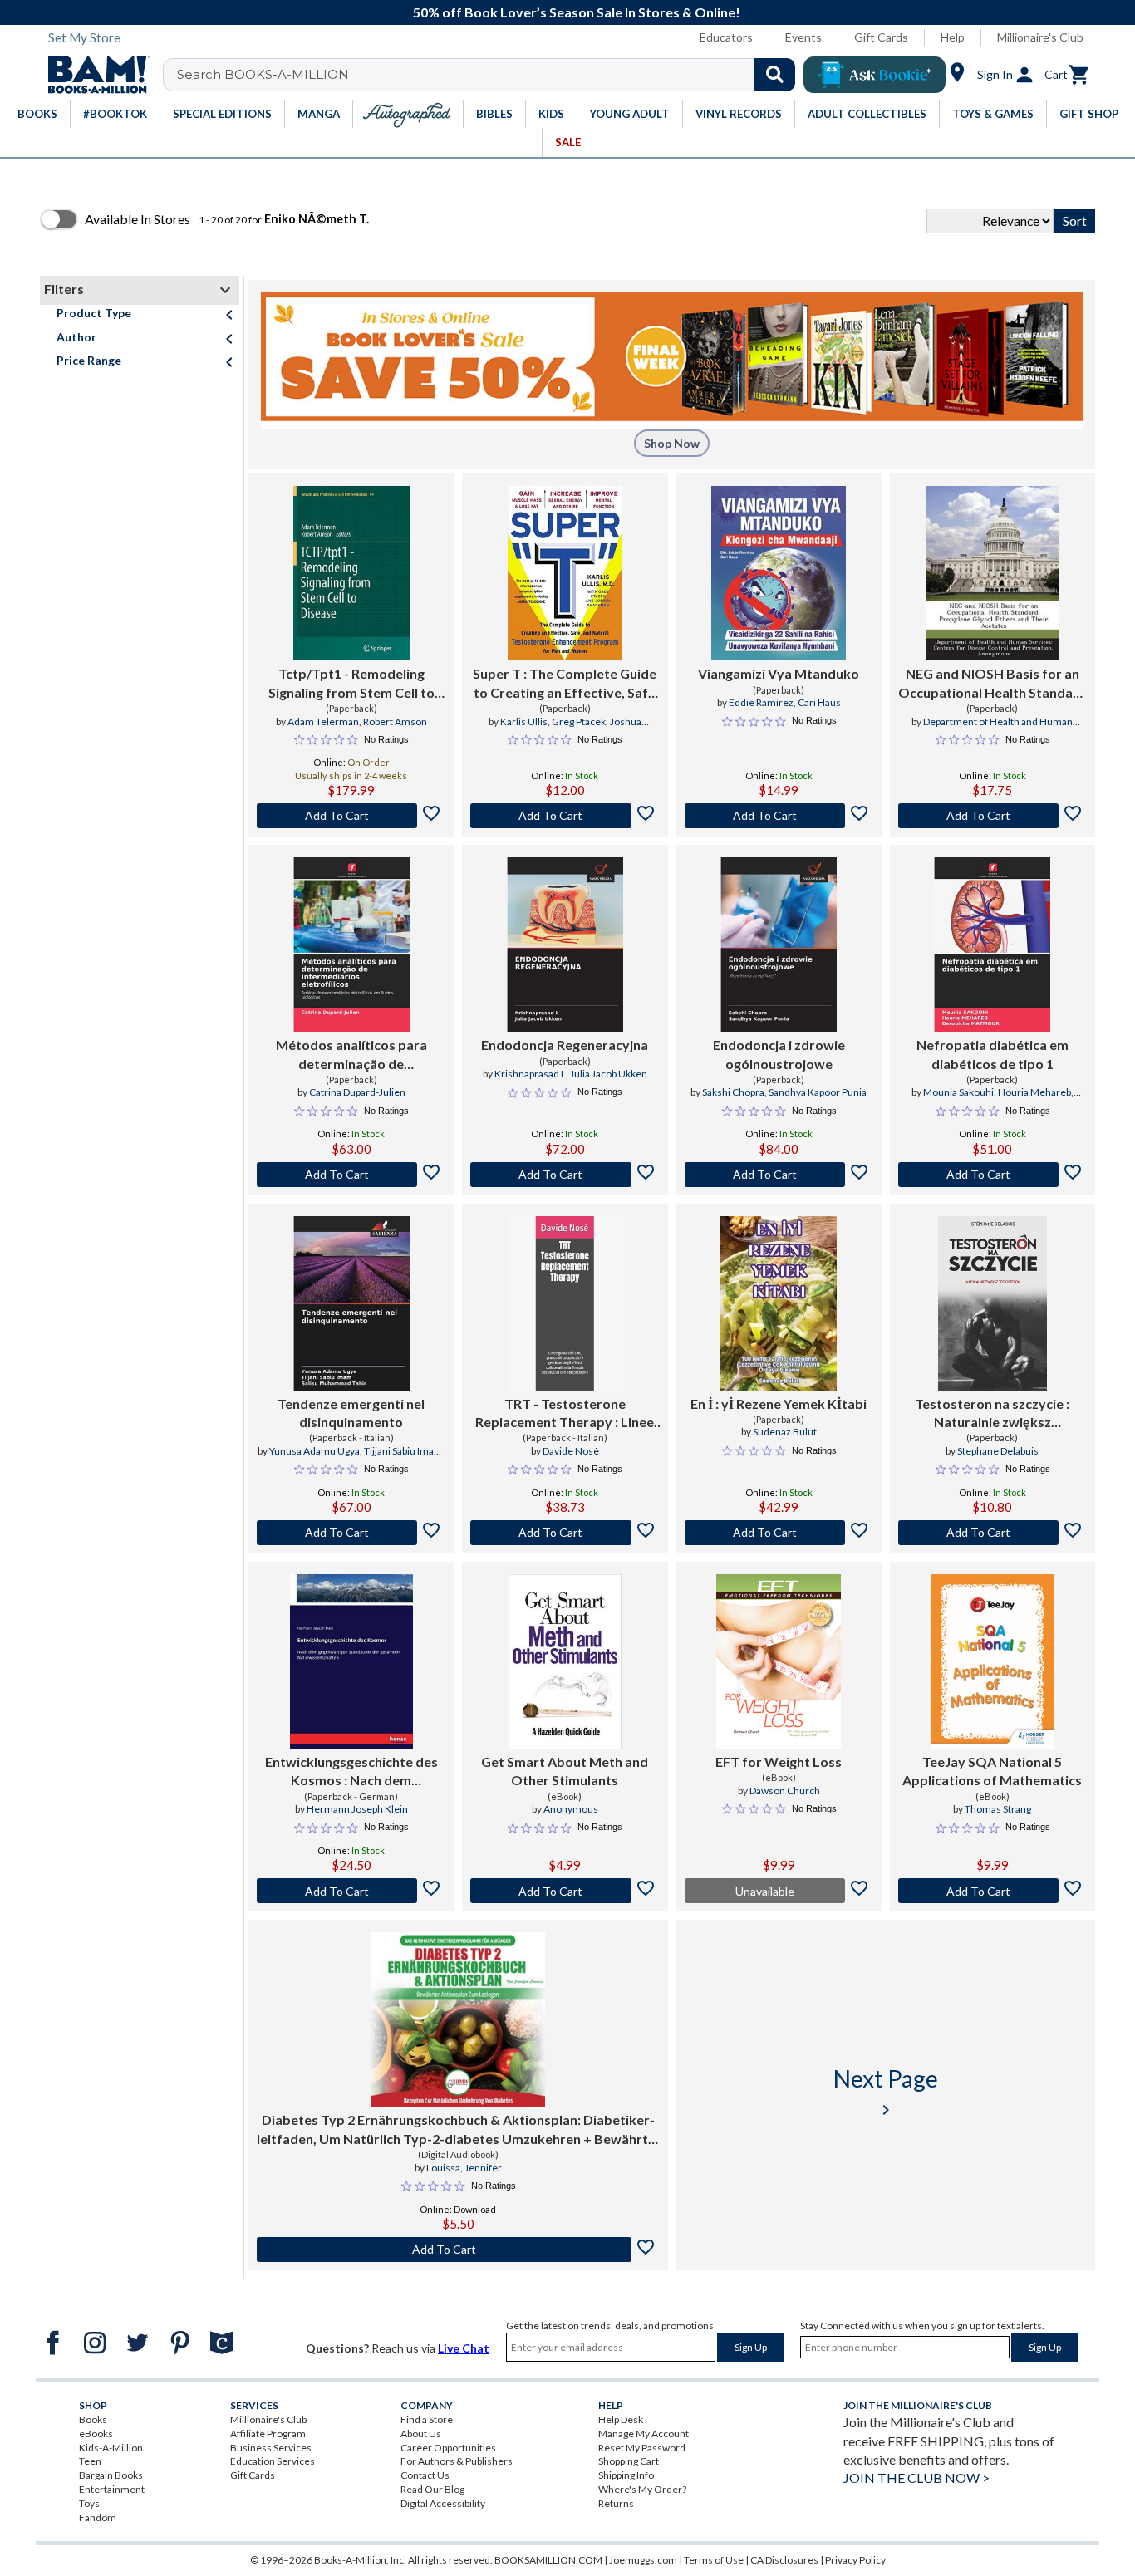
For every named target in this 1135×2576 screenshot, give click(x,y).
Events (803, 37)
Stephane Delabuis (998, 1451)
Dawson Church (785, 1791)
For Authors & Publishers (457, 2461)
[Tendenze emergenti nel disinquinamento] (351, 1303)
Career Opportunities (448, 2448)
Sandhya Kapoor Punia (818, 1092)
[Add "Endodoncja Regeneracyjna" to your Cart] (565, 1175)
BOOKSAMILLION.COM (548, 2560)
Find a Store (427, 2419)
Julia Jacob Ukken (609, 1074)
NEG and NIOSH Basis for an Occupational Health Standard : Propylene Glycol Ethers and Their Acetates (993, 684)
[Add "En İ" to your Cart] (779, 1533)
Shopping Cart (629, 2461)
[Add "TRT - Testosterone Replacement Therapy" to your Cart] (565, 1533)
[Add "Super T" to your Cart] (565, 816)
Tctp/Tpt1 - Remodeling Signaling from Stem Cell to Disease (351, 684)
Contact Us (425, 2475)
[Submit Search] (775, 75)
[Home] (93, 75)
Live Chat (464, 2348)
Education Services (273, 2461)
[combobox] (490, 75)
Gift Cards (881, 37)
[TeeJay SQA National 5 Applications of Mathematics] (993, 1661)
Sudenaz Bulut (785, 1432)
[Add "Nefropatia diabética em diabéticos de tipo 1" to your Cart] (993, 1175)
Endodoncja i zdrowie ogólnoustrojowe (779, 1054)
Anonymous (571, 1809)
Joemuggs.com (643, 2560)
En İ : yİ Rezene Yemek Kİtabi (779, 1403)
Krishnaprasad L (530, 1074)
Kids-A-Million (111, 2448)
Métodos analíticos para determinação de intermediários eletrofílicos (351, 1055)
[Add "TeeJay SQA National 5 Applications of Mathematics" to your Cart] (993, 1891)
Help (953, 37)
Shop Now (672, 443)
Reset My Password (642, 2448)
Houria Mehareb (1034, 1092)
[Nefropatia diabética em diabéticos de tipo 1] (992, 945)
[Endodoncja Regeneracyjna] (565, 945)
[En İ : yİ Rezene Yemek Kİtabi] (779, 1303)
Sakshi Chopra (733, 1092)
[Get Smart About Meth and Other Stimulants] (565, 1661)
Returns (616, 2503)
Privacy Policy (855, 2560)
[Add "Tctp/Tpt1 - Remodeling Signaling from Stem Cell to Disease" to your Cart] (351, 816)
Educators (726, 37)
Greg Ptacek (579, 721)
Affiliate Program (268, 2434)
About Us (421, 2434)
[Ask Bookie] (875, 75)
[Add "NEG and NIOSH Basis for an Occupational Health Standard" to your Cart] (993, 816)
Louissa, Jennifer (464, 2168)
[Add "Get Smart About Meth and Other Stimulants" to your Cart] (565, 1891)
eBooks (96, 2434)
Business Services (271, 2448)
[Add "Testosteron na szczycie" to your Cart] (993, 1533)
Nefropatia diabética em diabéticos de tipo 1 (993, 1054)
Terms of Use (714, 2560)
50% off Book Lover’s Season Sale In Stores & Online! (577, 12)
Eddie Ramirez (761, 702)
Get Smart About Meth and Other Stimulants (565, 1771)
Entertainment (112, 2489)
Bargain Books (111, 2475)
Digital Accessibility (443, 2503)
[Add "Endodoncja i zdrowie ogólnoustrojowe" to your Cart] (779, 1175)
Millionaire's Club (1040, 37)
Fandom (98, 2517)
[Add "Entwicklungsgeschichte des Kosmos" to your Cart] (351, 1891)
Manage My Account (644, 2434)
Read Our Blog (432, 2489)
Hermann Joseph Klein (357, 1809)
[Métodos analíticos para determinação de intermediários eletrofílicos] (351, 945)
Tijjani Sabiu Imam (403, 1451)
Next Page (886, 2092)
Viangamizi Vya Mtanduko (779, 673)
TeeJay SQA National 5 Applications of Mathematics (992, 1771)
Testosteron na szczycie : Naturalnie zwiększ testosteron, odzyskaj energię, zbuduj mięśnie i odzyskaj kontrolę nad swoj (992, 1414)
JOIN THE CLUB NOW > (916, 2478)
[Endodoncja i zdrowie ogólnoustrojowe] (779, 945)
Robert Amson (395, 721)
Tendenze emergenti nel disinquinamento (351, 1413)
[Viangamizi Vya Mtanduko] (779, 573)
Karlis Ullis (524, 721)
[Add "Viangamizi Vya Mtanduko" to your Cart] (779, 816)
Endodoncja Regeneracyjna (565, 1045)
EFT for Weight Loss (779, 1761)
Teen (90, 2461)
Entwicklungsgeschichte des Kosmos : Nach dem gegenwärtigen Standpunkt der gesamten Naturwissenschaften (351, 1772)
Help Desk (621, 2419)
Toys (89, 2503)
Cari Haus (819, 702)
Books (93, 2419)
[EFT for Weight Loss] (779, 1661)
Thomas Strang (998, 1809)
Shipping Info (626, 2475)
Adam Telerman (323, 721)
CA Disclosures (784, 2560)
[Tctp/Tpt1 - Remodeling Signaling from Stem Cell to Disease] (351, 573)
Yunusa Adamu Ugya (314, 1451)
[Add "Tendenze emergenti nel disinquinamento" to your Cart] (351, 1533)
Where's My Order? (642, 2489)
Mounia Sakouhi (958, 1092)
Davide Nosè (571, 1451)
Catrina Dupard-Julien (357, 1092)
